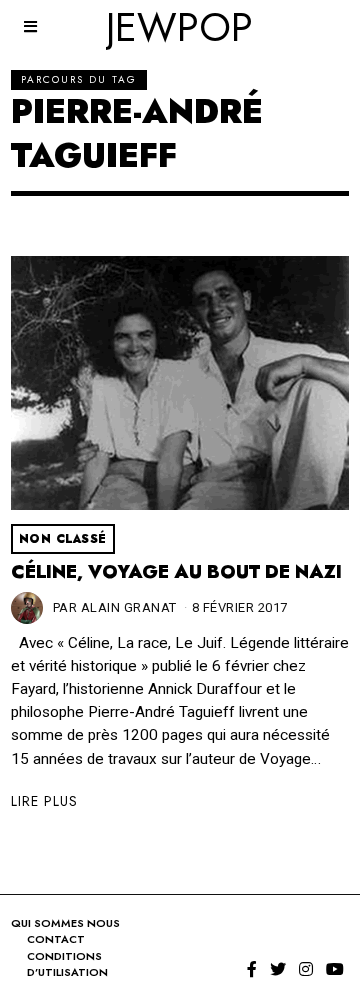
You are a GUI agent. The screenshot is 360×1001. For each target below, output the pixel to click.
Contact (56, 939)
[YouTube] (335, 969)
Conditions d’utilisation (67, 964)
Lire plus (44, 801)
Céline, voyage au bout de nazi (176, 572)
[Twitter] (278, 969)
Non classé (63, 539)
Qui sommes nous (65, 923)
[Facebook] (252, 969)
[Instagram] (306, 969)
